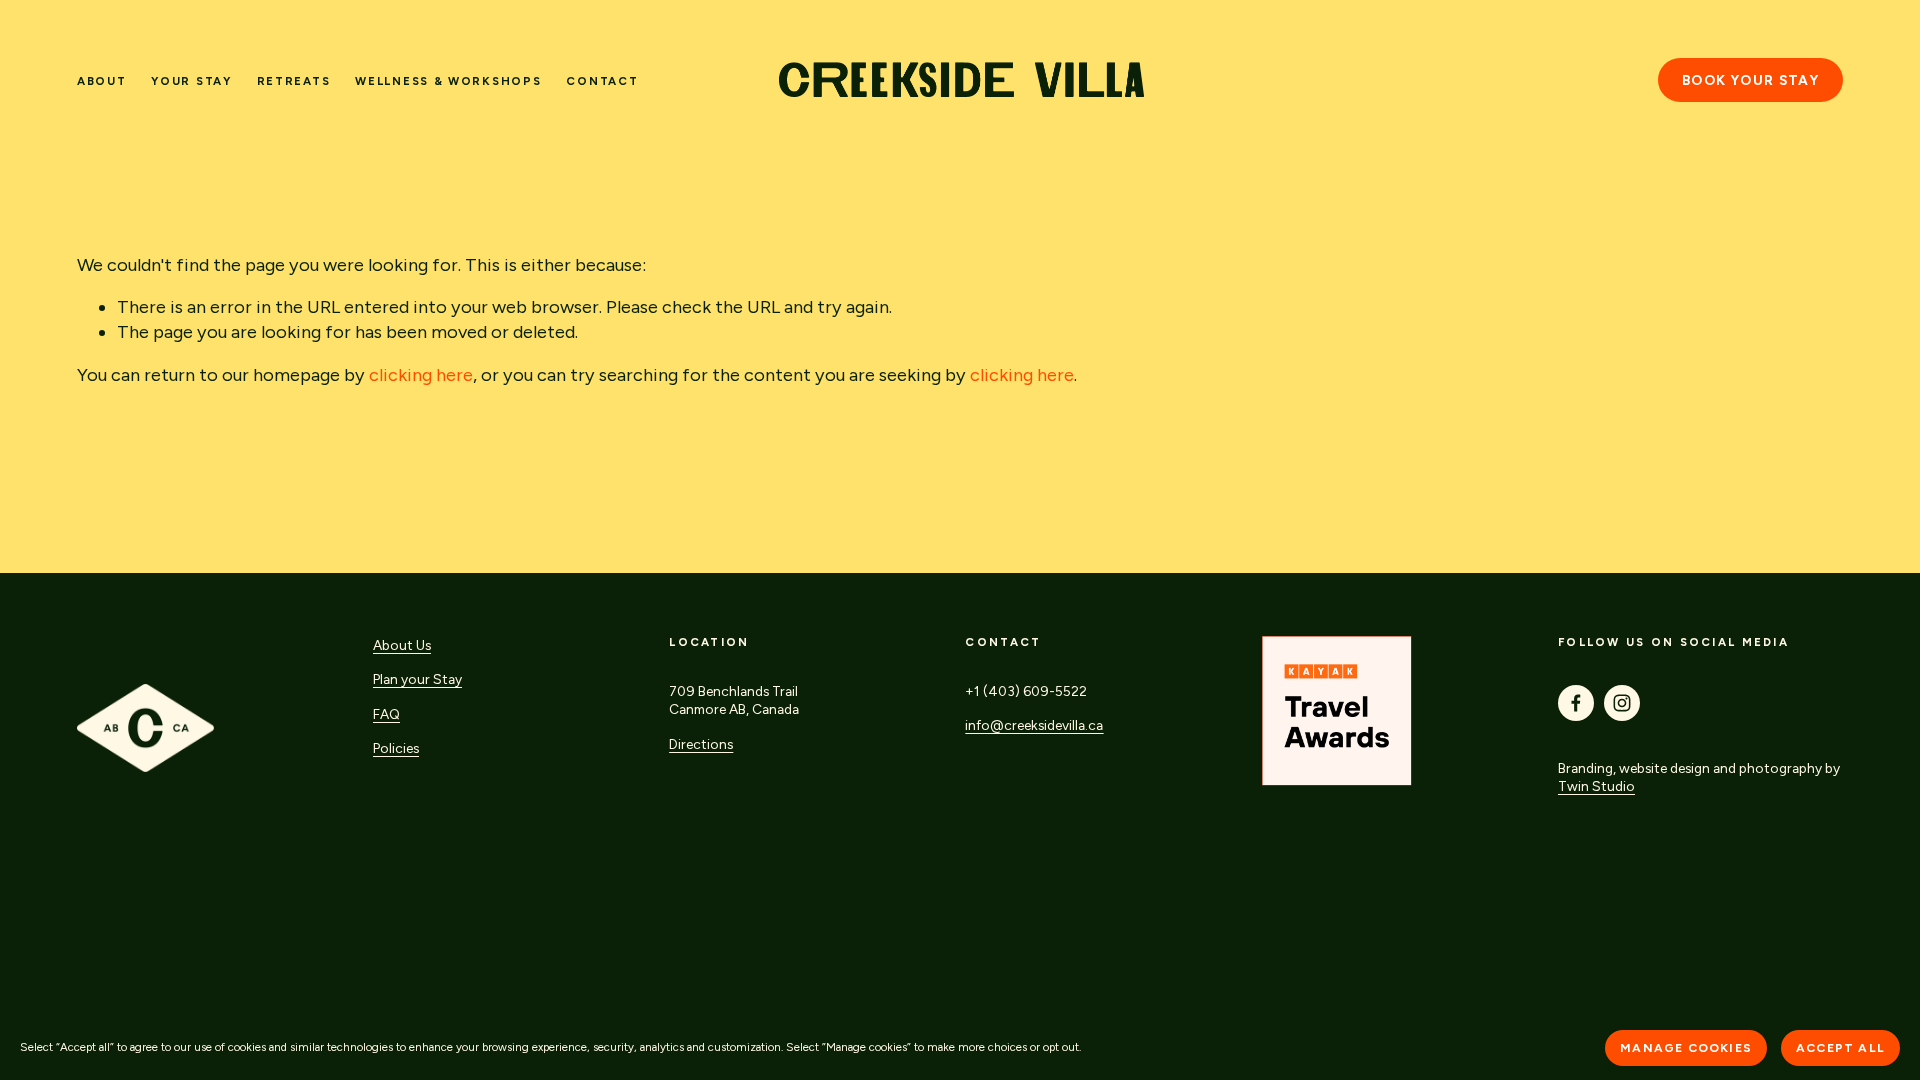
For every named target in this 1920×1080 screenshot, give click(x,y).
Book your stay (1750, 80)
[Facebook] (1576, 703)
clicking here (421, 375)
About (102, 81)
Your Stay (191, 81)
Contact (602, 81)
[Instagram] (1622, 703)
